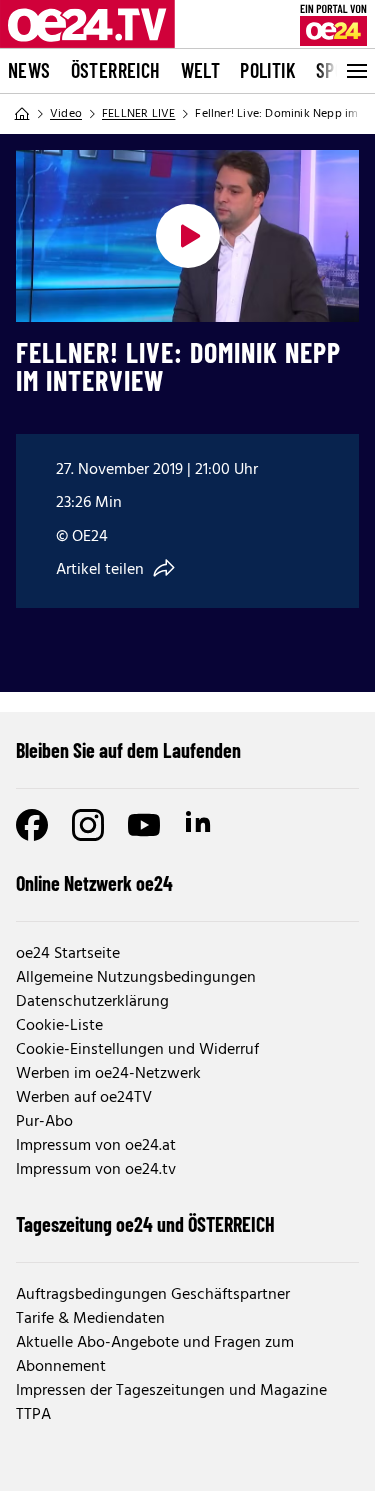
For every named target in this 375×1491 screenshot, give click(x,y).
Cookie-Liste (59, 1026)
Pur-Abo (44, 1122)
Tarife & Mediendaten (90, 1319)
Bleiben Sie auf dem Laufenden (128, 750)
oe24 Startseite (68, 954)
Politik (268, 70)
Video (66, 114)
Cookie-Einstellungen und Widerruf (137, 1050)
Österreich (116, 70)
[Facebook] (32, 825)
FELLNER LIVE (138, 114)
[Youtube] (144, 825)
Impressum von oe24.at (96, 1146)
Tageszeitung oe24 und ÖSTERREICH (145, 1224)
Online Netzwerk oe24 (94, 883)
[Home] (22, 114)
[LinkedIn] (200, 825)
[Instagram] (88, 825)
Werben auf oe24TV (84, 1098)
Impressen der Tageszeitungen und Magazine (171, 1391)
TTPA (33, 1415)
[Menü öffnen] (355, 71)
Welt (201, 70)
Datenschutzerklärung (92, 1002)
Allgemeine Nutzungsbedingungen (136, 978)
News (29, 70)
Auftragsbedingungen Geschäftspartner (153, 1295)
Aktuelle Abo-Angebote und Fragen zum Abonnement (155, 1355)
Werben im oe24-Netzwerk (108, 1074)
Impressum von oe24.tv (96, 1170)
